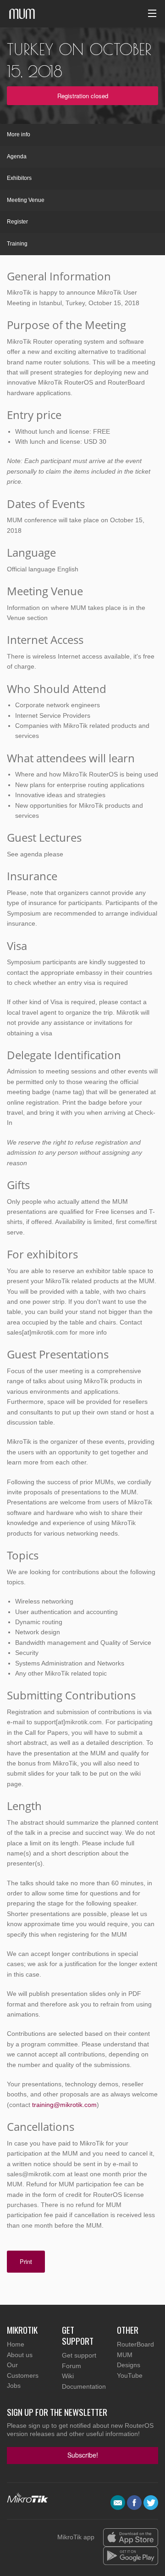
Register (17, 222)
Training (17, 244)
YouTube (130, 2375)
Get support (79, 2355)
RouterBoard (135, 2344)
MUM (125, 2355)
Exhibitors (19, 178)
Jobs (14, 2386)
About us (20, 2355)
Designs (129, 2365)
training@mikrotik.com (64, 2105)
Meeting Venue (26, 200)
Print (26, 2261)
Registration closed (83, 96)
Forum (71, 2366)
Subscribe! (83, 2455)
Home (16, 2344)
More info (19, 134)
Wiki (68, 2376)
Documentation (84, 2386)
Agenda (17, 156)
